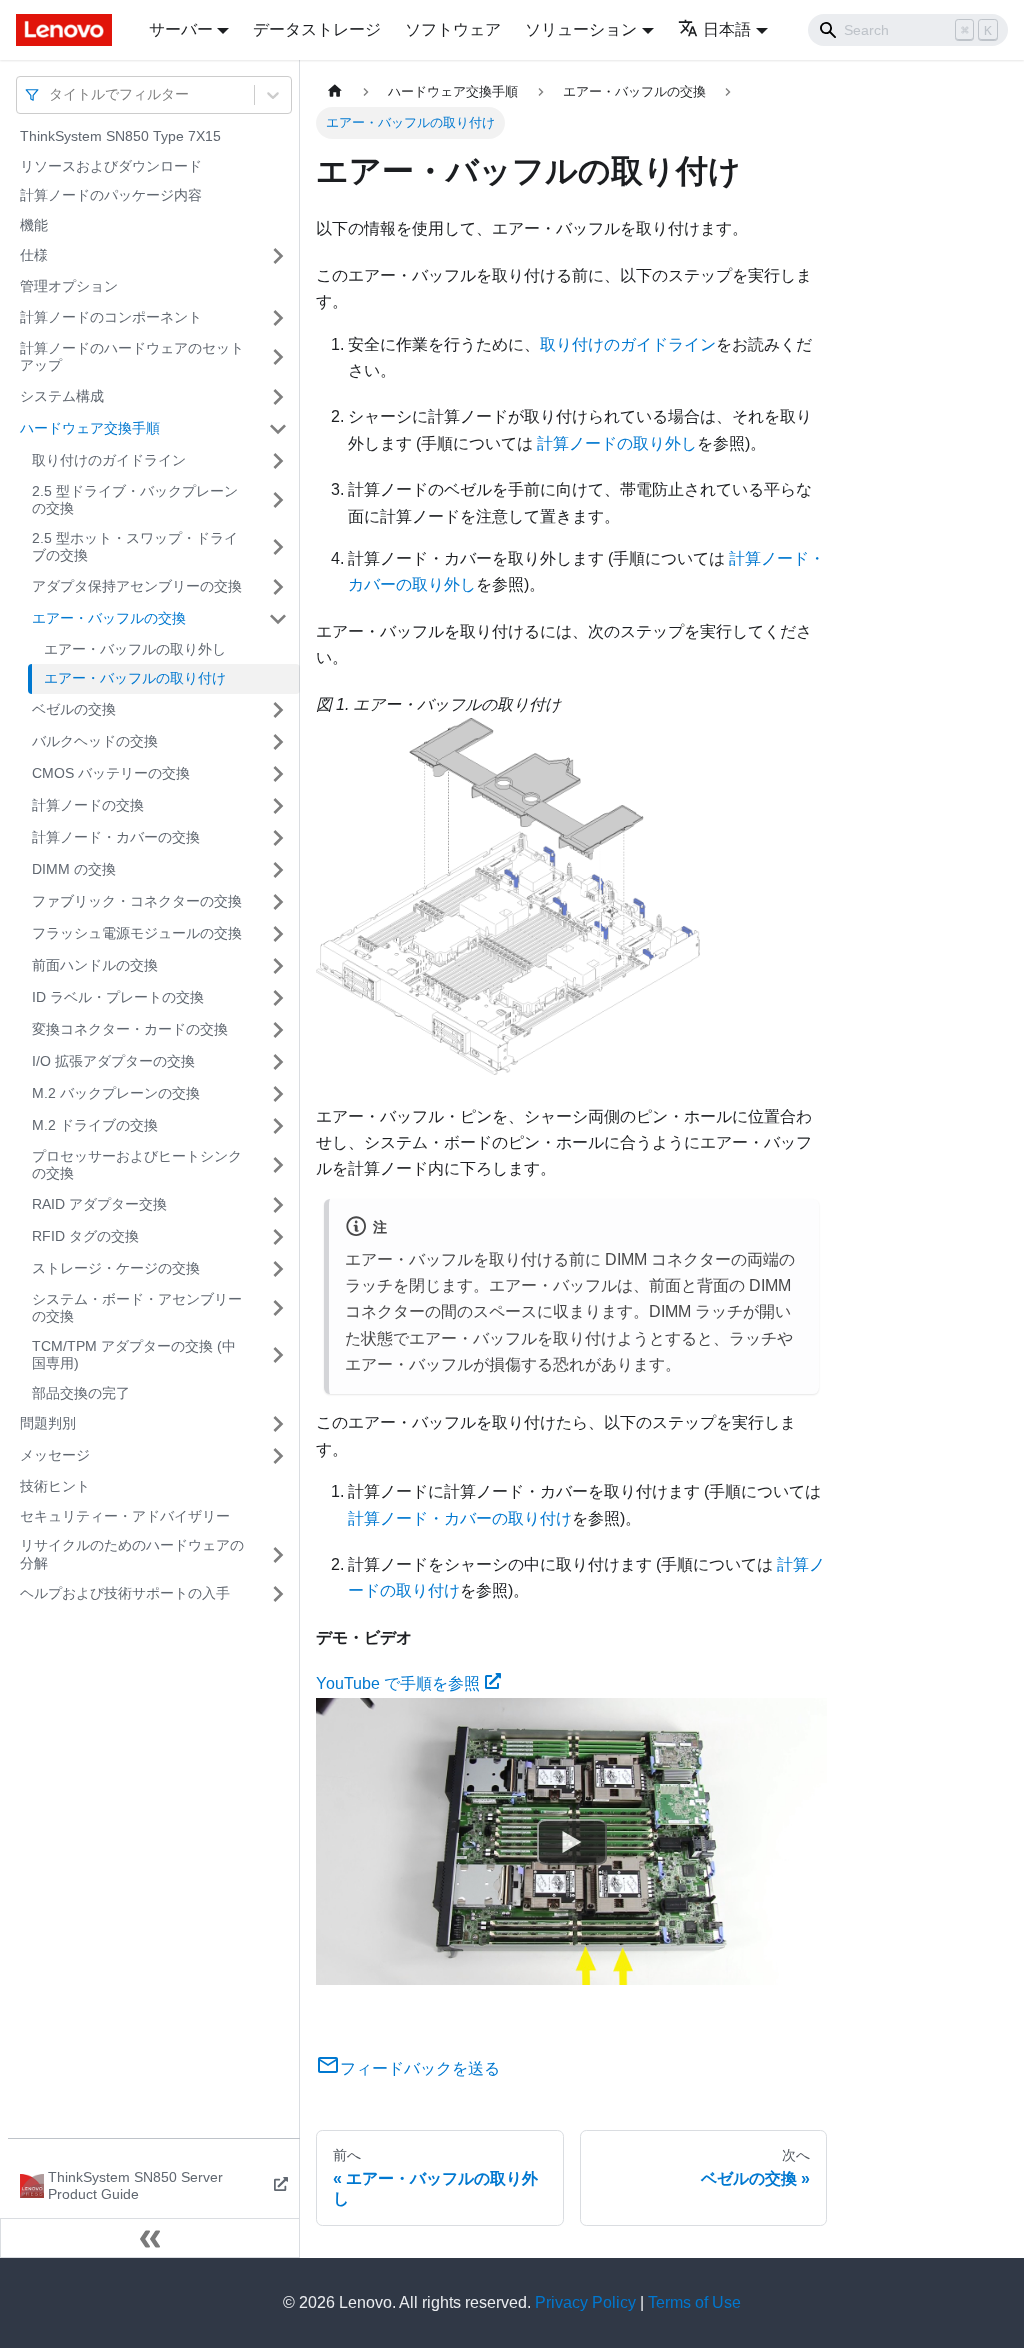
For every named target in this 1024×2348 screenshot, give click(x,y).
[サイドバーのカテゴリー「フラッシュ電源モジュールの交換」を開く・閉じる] (278, 934)
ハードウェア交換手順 (90, 428)
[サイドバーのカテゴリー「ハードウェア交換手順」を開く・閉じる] (278, 429)
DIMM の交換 (74, 869)
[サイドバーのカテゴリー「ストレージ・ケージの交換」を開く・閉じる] (278, 1269)
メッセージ (55, 1455)
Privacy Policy (585, 2302)
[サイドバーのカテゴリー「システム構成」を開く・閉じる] (278, 397)
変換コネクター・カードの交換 (130, 1029)
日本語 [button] (727, 29)
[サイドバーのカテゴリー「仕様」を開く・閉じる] (278, 256)
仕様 (34, 255)
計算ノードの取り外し (617, 443)
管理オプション (69, 286)
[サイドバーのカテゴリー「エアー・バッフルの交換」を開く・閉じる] (278, 619)
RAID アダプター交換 (99, 1204)
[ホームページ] (335, 91)
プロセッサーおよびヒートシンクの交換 (137, 1165)
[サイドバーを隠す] (150, 2238)
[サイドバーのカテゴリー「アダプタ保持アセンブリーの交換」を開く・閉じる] (278, 587)
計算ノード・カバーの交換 (116, 837)
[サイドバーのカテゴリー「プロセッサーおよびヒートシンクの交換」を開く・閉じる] (278, 1165)
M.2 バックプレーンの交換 (116, 1093)
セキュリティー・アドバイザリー (125, 1516)
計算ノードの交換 (88, 805)
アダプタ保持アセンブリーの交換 (137, 586)
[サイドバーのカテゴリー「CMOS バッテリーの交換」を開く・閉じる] (278, 774)
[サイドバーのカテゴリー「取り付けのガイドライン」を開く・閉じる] (278, 461)
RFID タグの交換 (85, 1236)
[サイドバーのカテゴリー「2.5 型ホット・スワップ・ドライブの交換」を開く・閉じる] (278, 547)
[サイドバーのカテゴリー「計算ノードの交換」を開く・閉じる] (278, 806)
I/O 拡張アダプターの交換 (113, 1061)
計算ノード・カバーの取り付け (460, 1518)
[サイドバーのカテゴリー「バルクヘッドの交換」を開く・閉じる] (278, 742)
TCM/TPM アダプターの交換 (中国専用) (134, 1355)
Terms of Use (694, 2302)
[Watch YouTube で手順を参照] (572, 1841)
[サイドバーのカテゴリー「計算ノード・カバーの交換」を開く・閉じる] (278, 838)
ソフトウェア (453, 29)
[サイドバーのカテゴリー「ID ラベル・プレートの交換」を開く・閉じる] (278, 998)
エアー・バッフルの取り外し (135, 649)
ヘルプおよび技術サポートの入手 (125, 1593)
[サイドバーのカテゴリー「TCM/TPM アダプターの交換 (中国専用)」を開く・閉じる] (278, 1355)
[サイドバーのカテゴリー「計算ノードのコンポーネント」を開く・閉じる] (278, 318)
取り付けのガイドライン (109, 460)
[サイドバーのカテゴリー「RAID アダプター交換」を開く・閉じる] (278, 1205)
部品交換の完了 (81, 1393)
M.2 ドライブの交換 (95, 1125)
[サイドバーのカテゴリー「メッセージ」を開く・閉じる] (278, 1456)
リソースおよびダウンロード (111, 166)
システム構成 (62, 396)
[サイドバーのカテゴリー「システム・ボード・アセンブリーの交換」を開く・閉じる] (278, 1308)
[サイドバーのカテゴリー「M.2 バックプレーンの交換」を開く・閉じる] (278, 1094)
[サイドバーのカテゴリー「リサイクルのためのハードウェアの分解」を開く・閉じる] (278, 1554)
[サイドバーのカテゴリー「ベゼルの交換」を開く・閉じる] (278, 710)
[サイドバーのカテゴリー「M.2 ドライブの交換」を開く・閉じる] (278, 1126)
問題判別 (48, 1423)
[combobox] (51, 94)
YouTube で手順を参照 (398, 1683)
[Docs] (68, 30)
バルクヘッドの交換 (95, 741)
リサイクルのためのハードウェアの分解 (132, 1554)
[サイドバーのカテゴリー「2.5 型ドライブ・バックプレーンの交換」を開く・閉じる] (278, 500)
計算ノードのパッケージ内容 (111, 195)
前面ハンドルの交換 (95, 965)
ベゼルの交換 (74, 709)
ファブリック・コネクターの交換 (137, 901)
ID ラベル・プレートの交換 (118, 997)
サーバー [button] (181, 29)
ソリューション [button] (581, 29)
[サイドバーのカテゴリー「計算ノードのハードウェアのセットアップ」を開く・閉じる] (278, 357)
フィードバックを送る (420, 2068)
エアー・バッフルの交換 (109, 618)
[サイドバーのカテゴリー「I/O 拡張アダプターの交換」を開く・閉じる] (278, 1062)
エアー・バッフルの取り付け (135, 678)
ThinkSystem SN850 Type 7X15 (120, 136)
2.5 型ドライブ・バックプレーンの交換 (135, 500)
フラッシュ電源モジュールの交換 (137, 933)
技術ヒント (55, 1486)
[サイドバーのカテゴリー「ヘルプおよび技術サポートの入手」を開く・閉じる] (278, 1594)
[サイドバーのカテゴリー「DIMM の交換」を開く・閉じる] (278, 870)
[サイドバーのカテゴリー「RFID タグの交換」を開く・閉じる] (278, 1237)
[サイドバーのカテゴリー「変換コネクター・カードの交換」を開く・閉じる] (278, 1030)
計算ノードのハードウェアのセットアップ (132, 357)
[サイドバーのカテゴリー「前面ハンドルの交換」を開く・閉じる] (278, 966)
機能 (34, 225)
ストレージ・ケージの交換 (116, 1268)
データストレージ (317, 29)
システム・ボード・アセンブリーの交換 (137, 1308)
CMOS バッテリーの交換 (111, 773)
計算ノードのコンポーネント (111, 317)
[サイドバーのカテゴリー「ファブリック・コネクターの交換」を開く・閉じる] (278, 902)
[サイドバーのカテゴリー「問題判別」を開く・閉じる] (278, 1424)
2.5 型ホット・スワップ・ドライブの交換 (135, 547)
